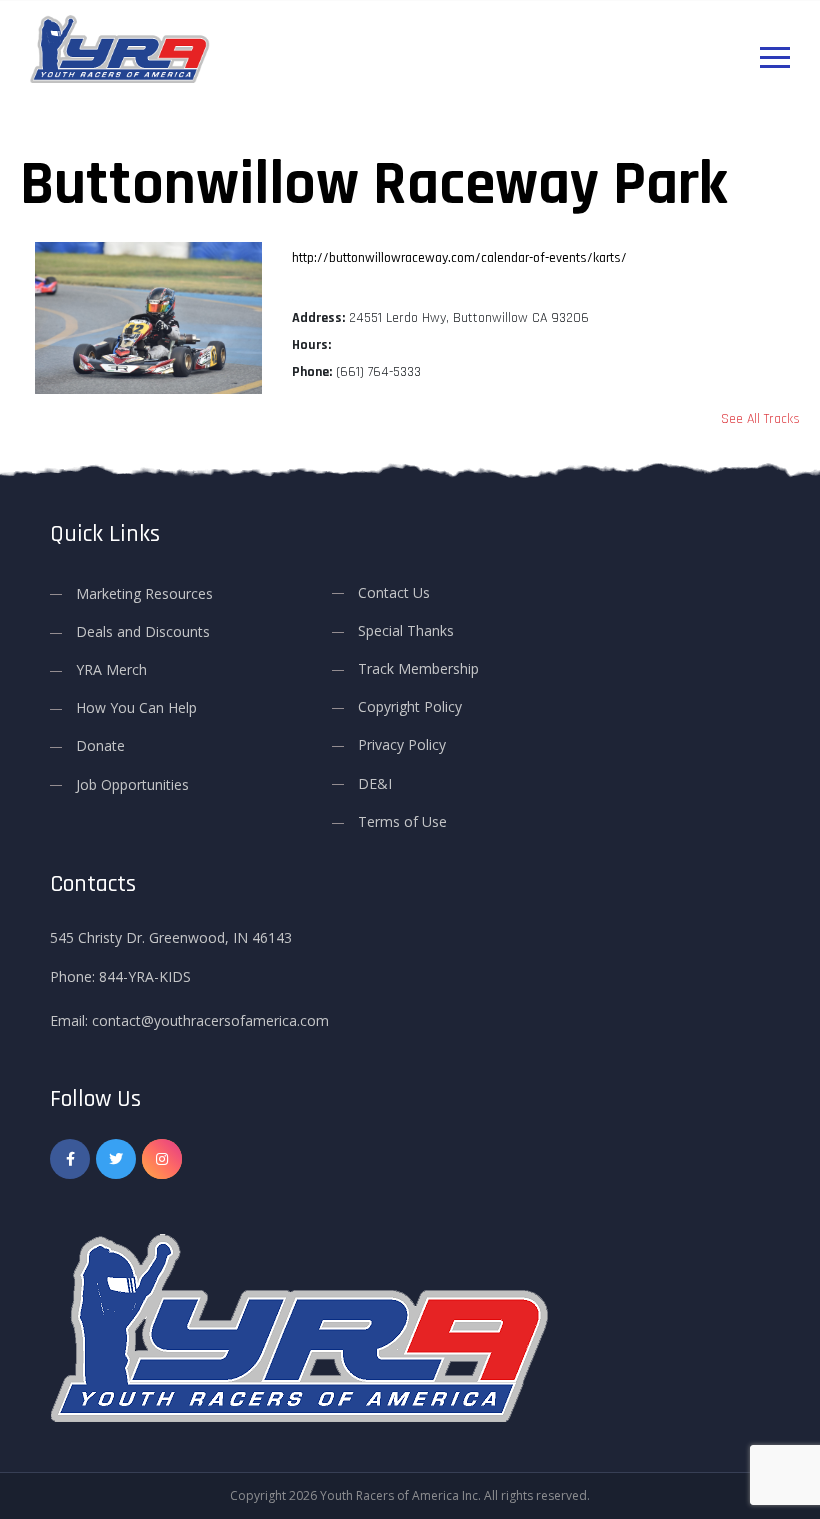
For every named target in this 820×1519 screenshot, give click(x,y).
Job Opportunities (132, 784)
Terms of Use (402, 821)
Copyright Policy (410, 706)
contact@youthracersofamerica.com (210, 1020)
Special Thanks (406, 630)
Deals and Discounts (143, 631)
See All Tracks (760, 419)
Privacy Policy (402, 744)
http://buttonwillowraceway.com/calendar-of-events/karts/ (459, 258)
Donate (100, 745)
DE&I (375, 783)
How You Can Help (136, 707)
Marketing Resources (144, 593)
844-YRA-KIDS (145, 976)
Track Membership (418, 668)
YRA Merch (111, 669)
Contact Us (394, 592)
